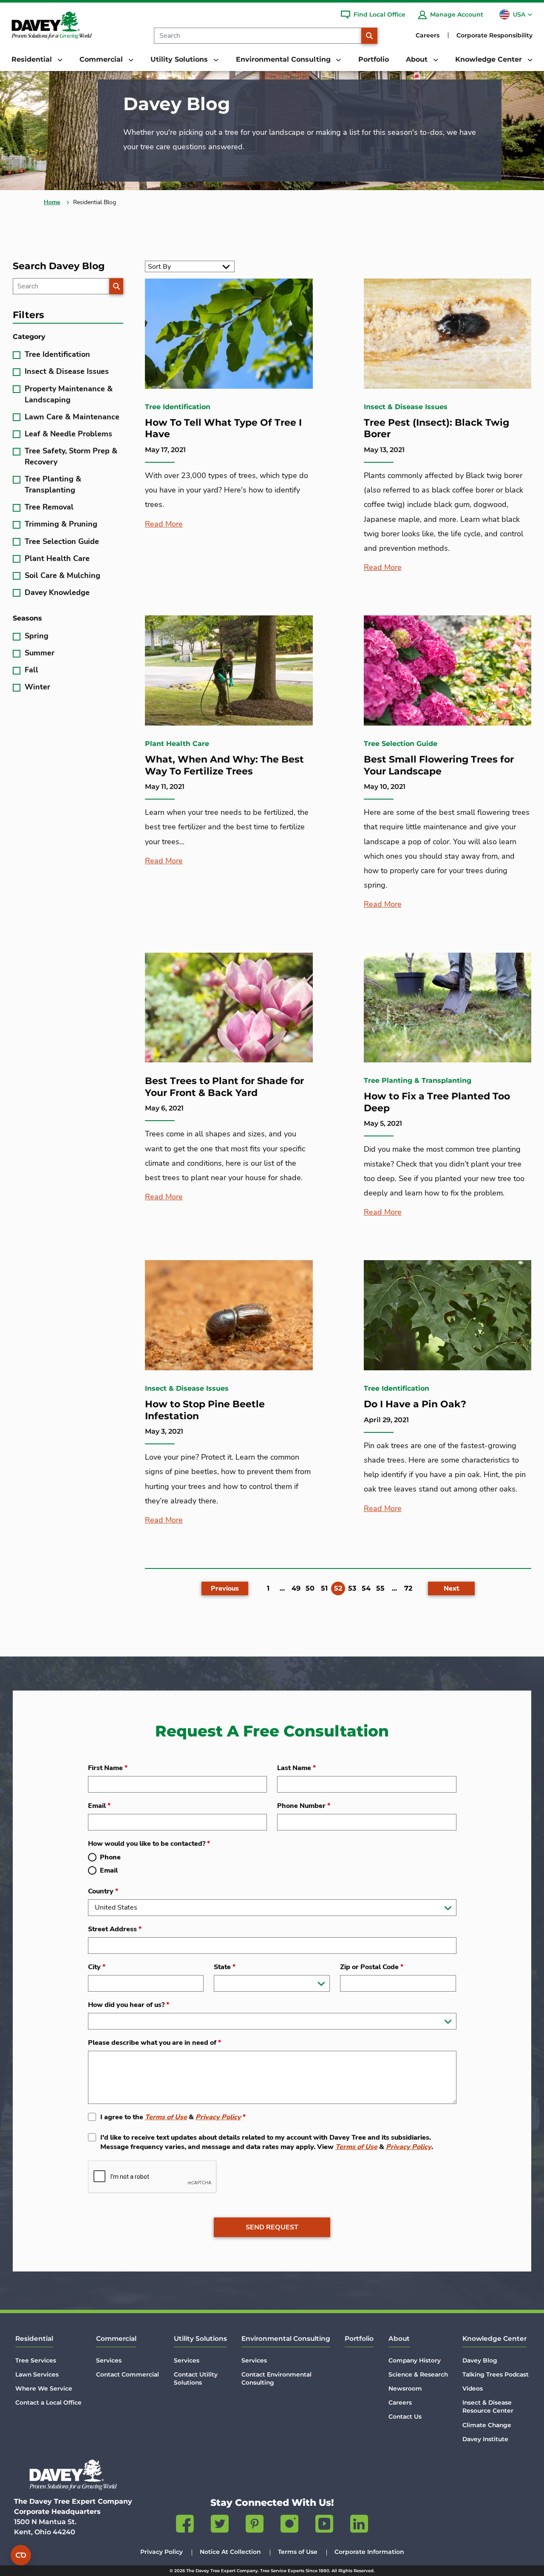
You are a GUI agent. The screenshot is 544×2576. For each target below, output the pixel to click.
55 (380, 1588)
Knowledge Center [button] (490, 59)
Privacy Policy (218, 2117)
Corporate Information (369, 2552)
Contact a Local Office (48, 2402)
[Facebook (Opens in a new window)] (185, 2525)
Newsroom (405, 2388)
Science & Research (418, 2374)
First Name (108, 1768)
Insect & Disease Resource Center (488, 2407)
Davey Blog (480, 2360)
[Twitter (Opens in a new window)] (220, 2525)
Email (99, 1806)
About (399, 2338)
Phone (110, 1857)
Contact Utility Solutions (196, 2378)
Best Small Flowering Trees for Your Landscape (439, 765)
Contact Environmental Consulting (276, 2378)
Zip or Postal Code (372, 1967)
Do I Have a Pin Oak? (415, 1404)
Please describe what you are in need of (154, 2043)
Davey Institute (485, 2439)
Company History (415, 2360)
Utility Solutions (200, 2338)
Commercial (116, 2338)
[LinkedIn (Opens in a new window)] (359, 2525)
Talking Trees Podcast (496, 2374)
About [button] (418, 59)
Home (52, 202)
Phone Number (304, 1806)
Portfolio (374, 59)
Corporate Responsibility (494, 35)
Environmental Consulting (286, 2338)
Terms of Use (166, 2117)
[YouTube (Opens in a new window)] (324, 2525)
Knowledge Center (494, 2338)
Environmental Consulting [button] (284, 59)
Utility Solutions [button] (180, 59)
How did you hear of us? (129, 2005)
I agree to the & (173, 2117)
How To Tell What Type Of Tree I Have (223, 428)
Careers (428, 35)
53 (352, 1588)
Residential (34, 2338)
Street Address (115, 1929)
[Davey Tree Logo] (73, 2475)
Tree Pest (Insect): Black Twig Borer (436, 428)
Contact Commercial (127, 2374)
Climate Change (487, 2425)
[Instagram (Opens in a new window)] (289, 2525)
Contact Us (405, 2417)
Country (103, 1891)
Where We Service (44, 2388)
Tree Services (36, 2360)
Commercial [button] (102, 59)
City (97, 1967)
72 (408, 1588)
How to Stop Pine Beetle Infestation (205, 1410)
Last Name (296, 1768)
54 (366, 1588)
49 (296, 1588)
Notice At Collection (230, 2552)
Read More (164, 524)
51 (324, 1588)
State (225, 1967)
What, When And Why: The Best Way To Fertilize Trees (224, 765)
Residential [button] (33, 59)
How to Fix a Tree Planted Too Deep (437, 1102)
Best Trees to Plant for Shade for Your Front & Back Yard (224, 1087)
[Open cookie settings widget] (21, 2555)
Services (109, 2360)
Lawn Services (37, 2374)
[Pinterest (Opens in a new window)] (255, 2525)
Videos (473, 2388)
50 (310, 1588)
